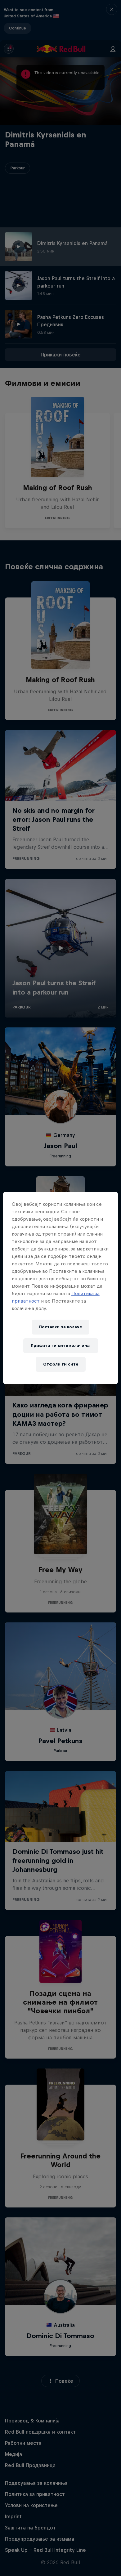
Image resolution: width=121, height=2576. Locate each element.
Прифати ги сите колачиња (61, 1346)
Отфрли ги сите (61, 1364)
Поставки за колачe (60, 1327)
